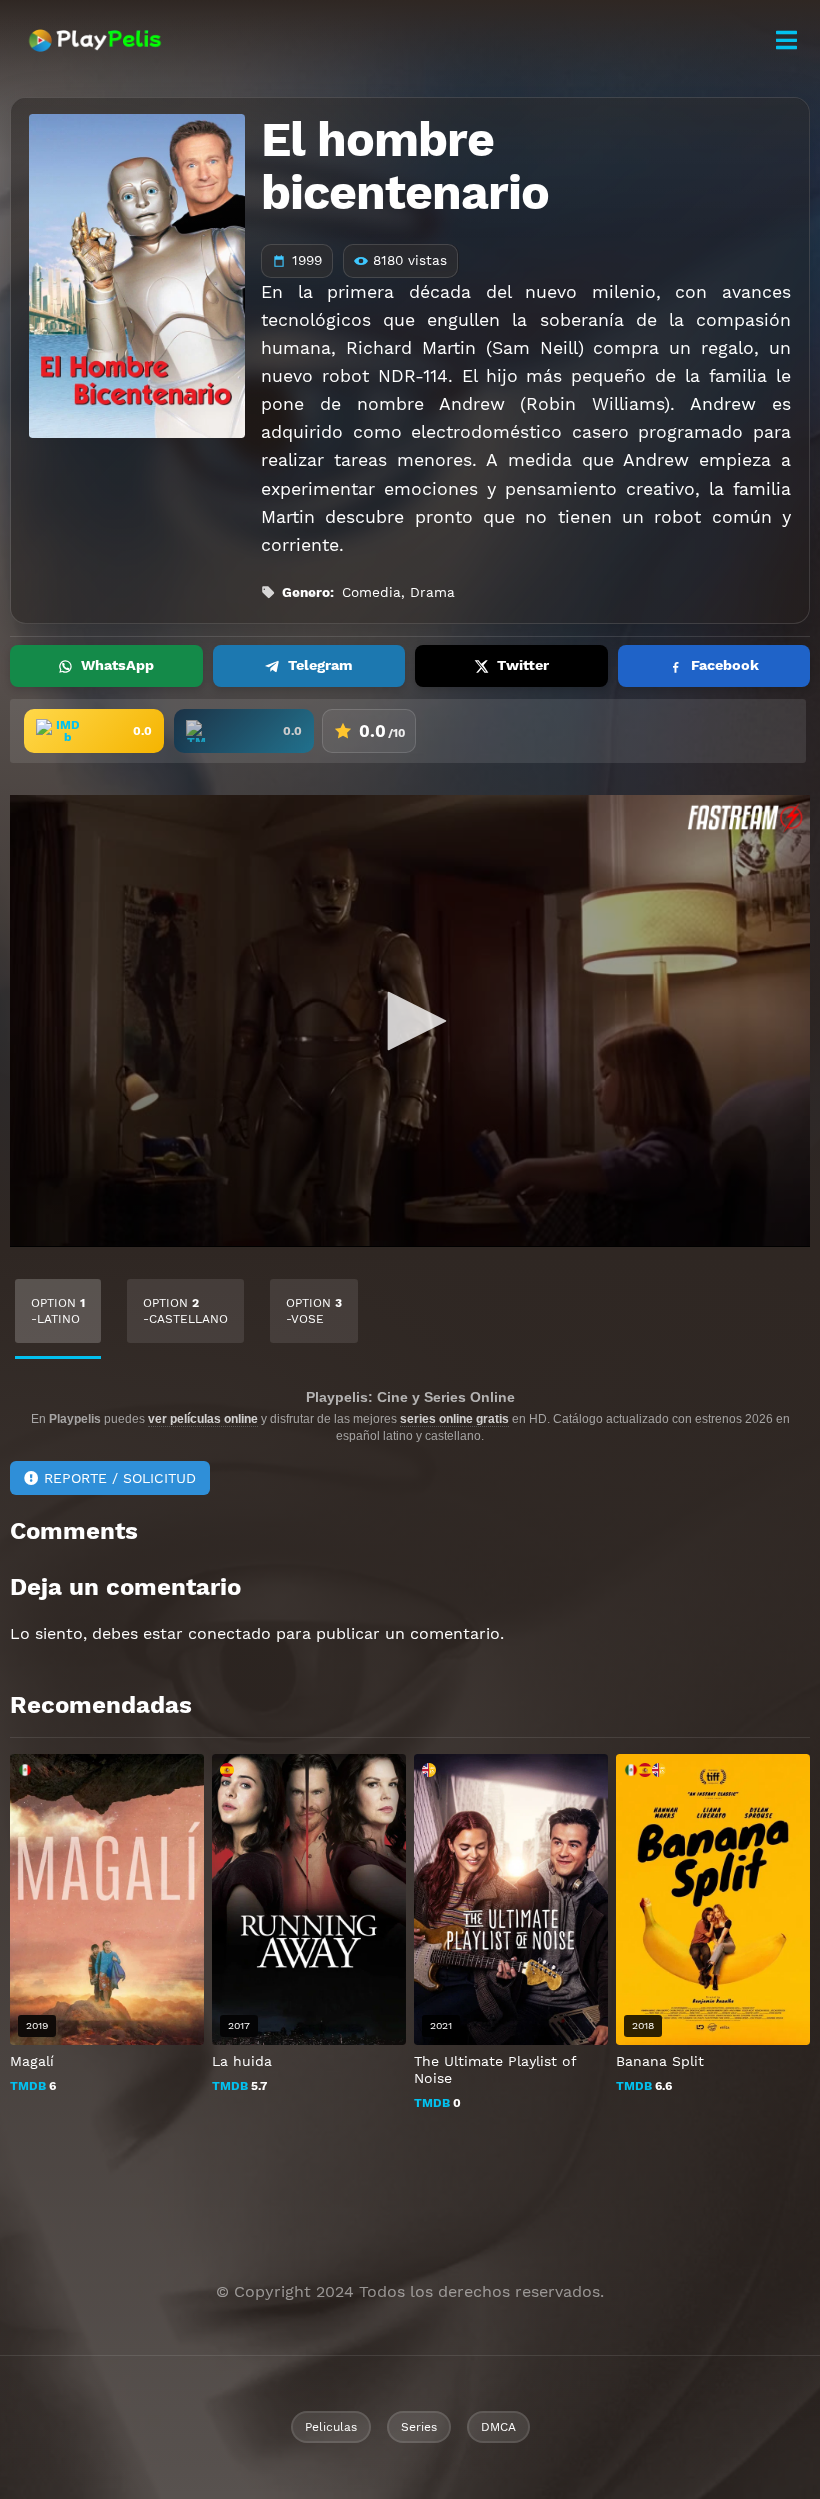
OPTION (58, 1311)
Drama (432, 592)
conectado (229, 1633)
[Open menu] (786, 40)
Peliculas (331, 2427)
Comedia (371, 592)
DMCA (498, 2427)
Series (419, 2427)
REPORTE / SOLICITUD (120, 1478)
